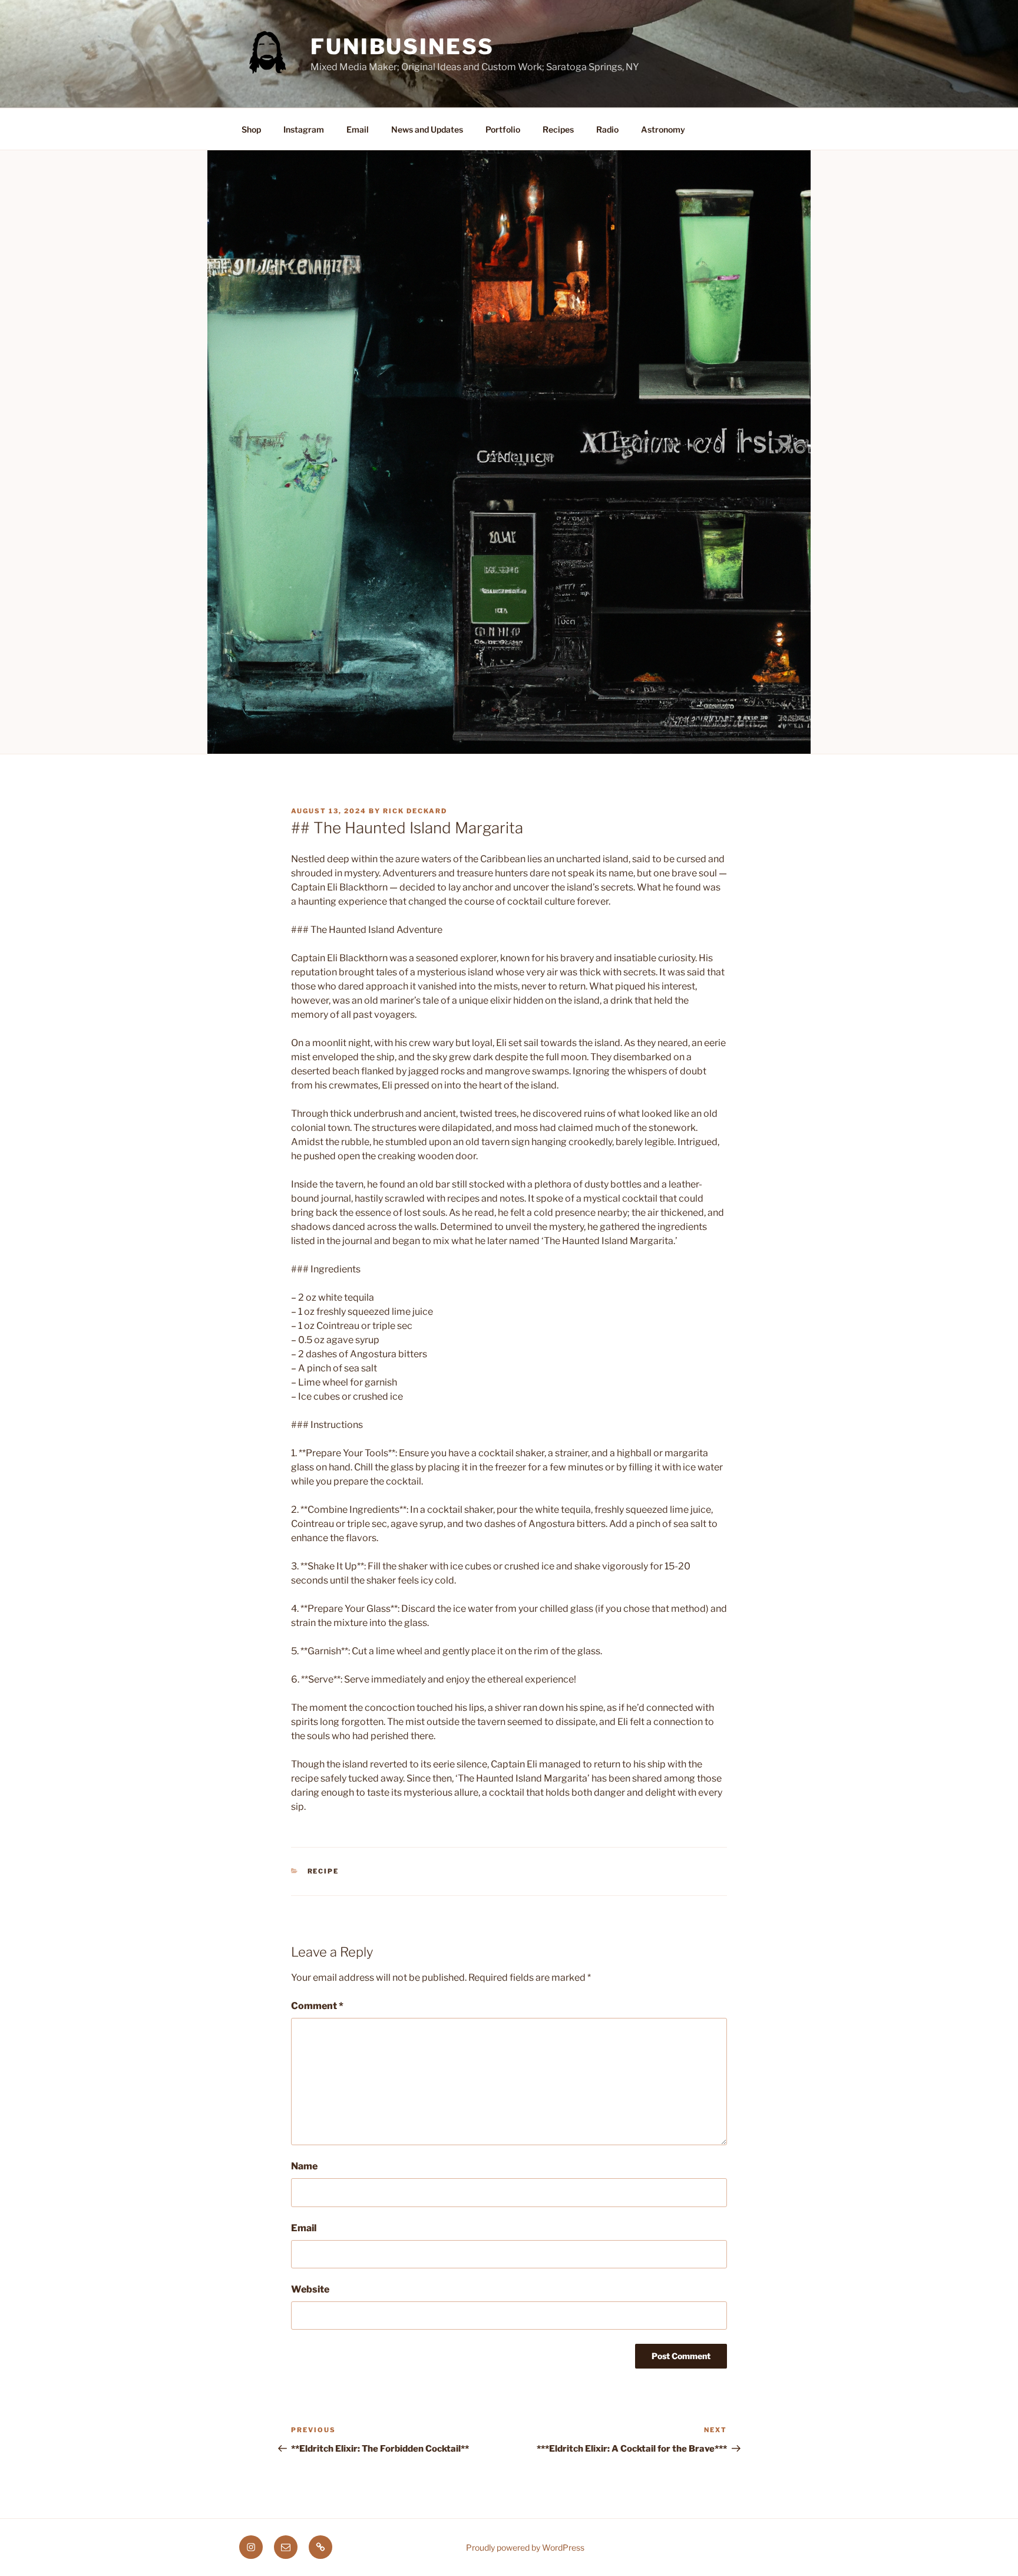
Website (310, 2289)
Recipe (323, 1871)
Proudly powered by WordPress (525, 2547)
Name (304, 2166)
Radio (607, 129)
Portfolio (503, 129)
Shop (251, 129)
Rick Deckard (415, 811)
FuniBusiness (402, 47)
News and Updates (427, 129)
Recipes (558, 129)
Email (358, 129)
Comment (317, 2006)
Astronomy (663, 129)
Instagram (304, 129)
